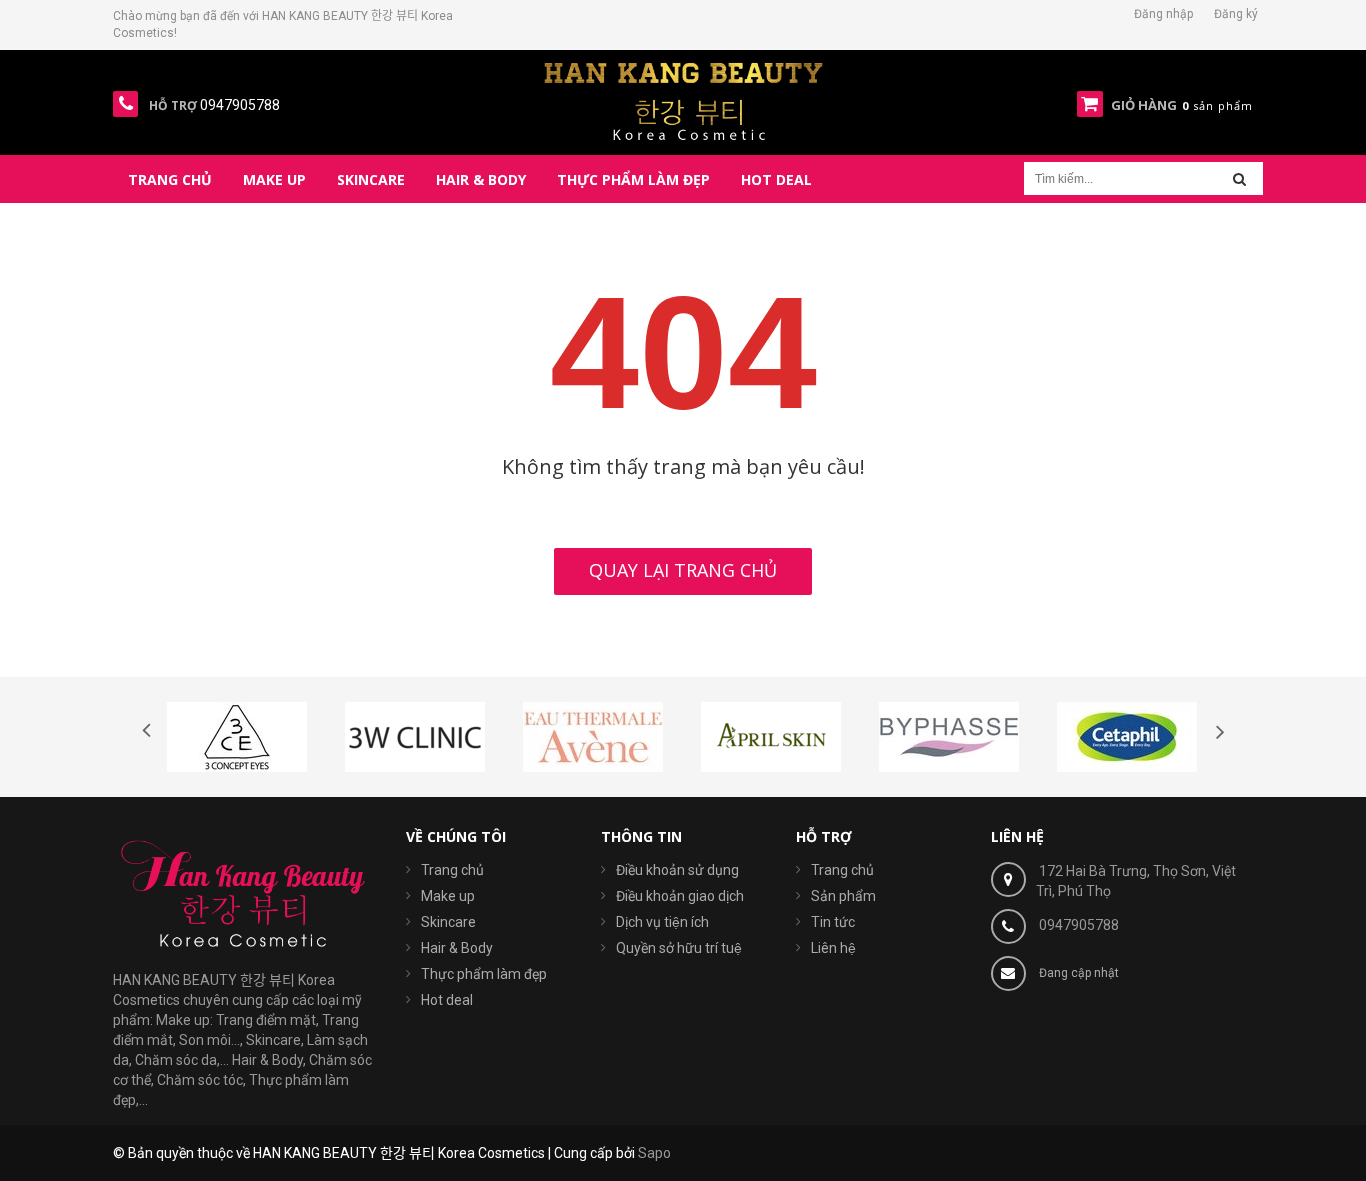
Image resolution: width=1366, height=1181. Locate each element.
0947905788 (1079, 925)
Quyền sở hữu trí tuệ (679, 948)
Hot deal (447, 1000)
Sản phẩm (843, 896)
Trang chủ (452, 870)
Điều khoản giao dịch (680, 896)
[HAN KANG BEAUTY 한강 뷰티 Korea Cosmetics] (683, 101)
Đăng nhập (1163, 14)
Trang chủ (842, 870)
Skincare (448, 922)
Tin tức (833, 922)
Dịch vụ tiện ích (662, 922)
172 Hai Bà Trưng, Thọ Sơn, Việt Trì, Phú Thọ (1136, 881)
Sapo (654, 1153)
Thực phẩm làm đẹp (484, 974)
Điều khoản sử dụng (677, 870)
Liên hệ (833, 948)
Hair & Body (457, 948)
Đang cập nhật (1079, 973)
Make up (448, 896)
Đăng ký (1236, 14)
